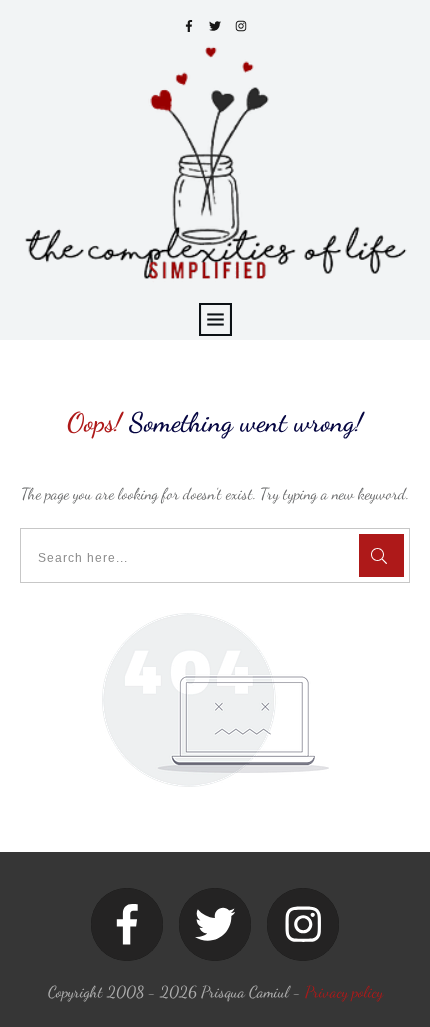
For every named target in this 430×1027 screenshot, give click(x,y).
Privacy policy (344, 991)
